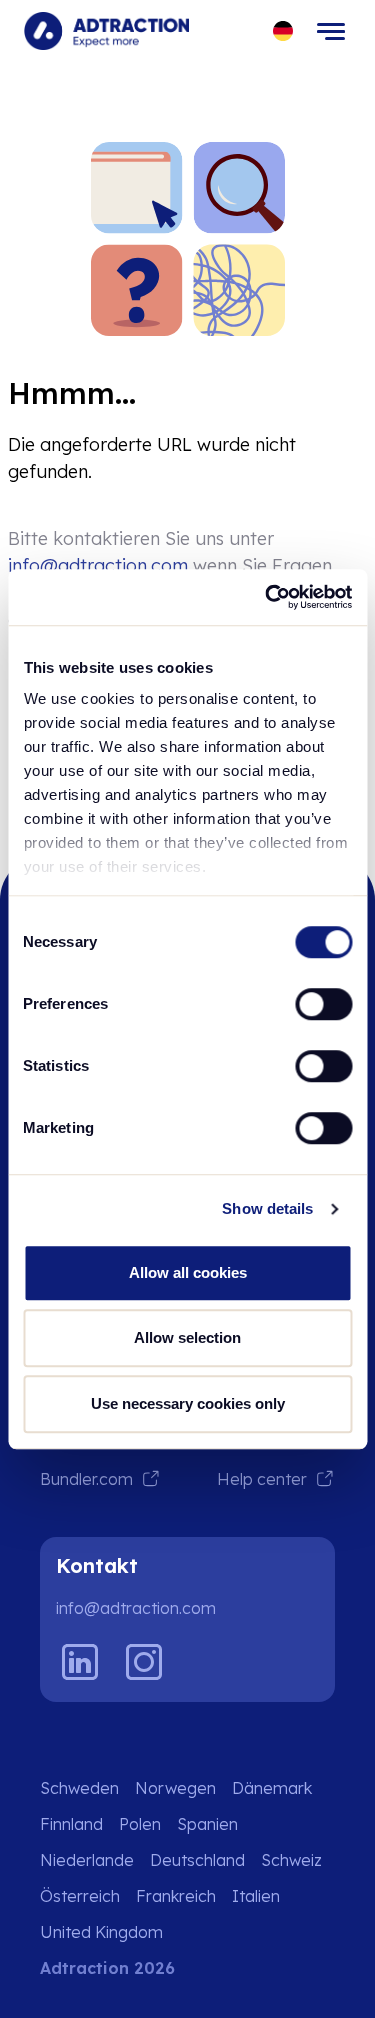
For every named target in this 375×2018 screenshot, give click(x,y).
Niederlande (87, 1860)
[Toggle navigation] (331, 31)
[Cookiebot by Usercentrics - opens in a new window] (267, 597)
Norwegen (175, 1788)
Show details (267, 1208)
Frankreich (176, 1896)
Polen (140, 1824)
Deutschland (197, 1860)
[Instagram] (144, 1662)
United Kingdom (101, 1932)
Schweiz (291, 1860)
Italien (256, 1896)
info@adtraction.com (98, 565)
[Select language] (283, 31)
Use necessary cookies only (188, 1403)
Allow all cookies (188, 1272)
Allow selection (187, 1337)
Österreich (80, 1896)
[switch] (323, 1004)
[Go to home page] (106, 31)
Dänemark (272, 1788)
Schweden (79, 1788)
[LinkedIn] (80, 1662)
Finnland (71, 1824)
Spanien (207, 1824)
